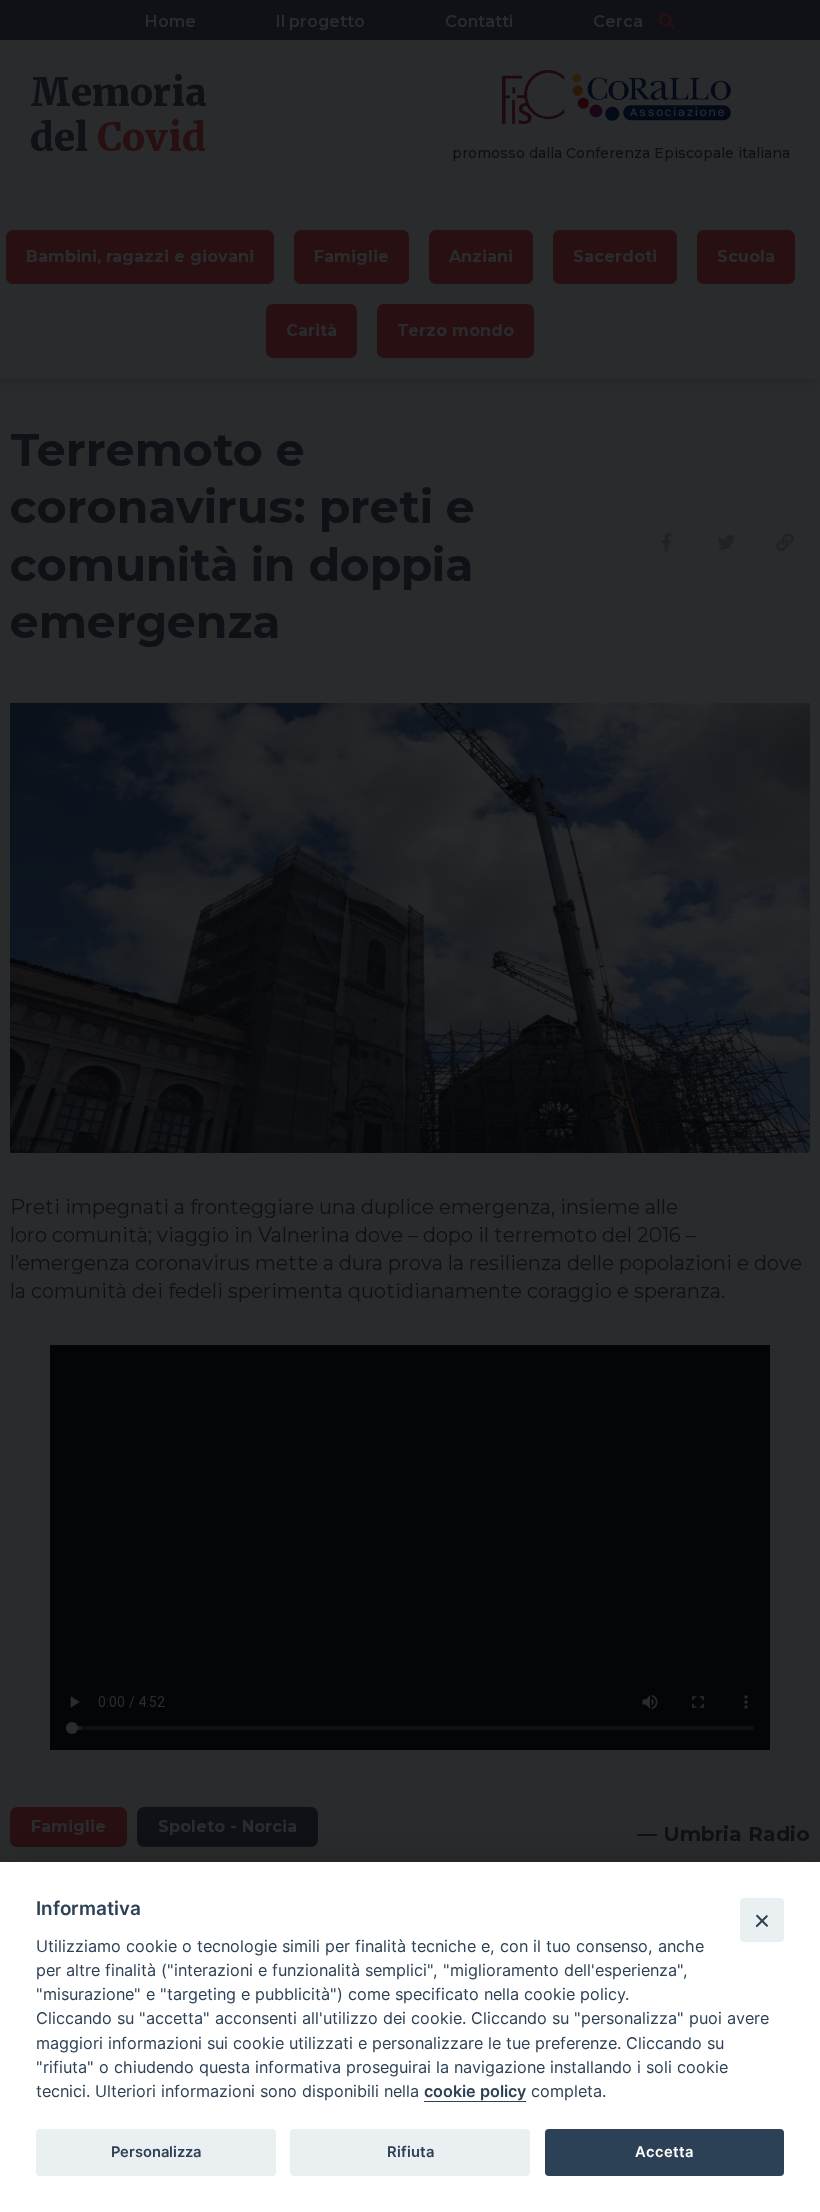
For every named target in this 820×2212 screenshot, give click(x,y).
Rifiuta (410, 2152)
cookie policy (475, 2091)
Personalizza (156, 2152)
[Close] (762, 1920)
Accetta (664, 2152)
